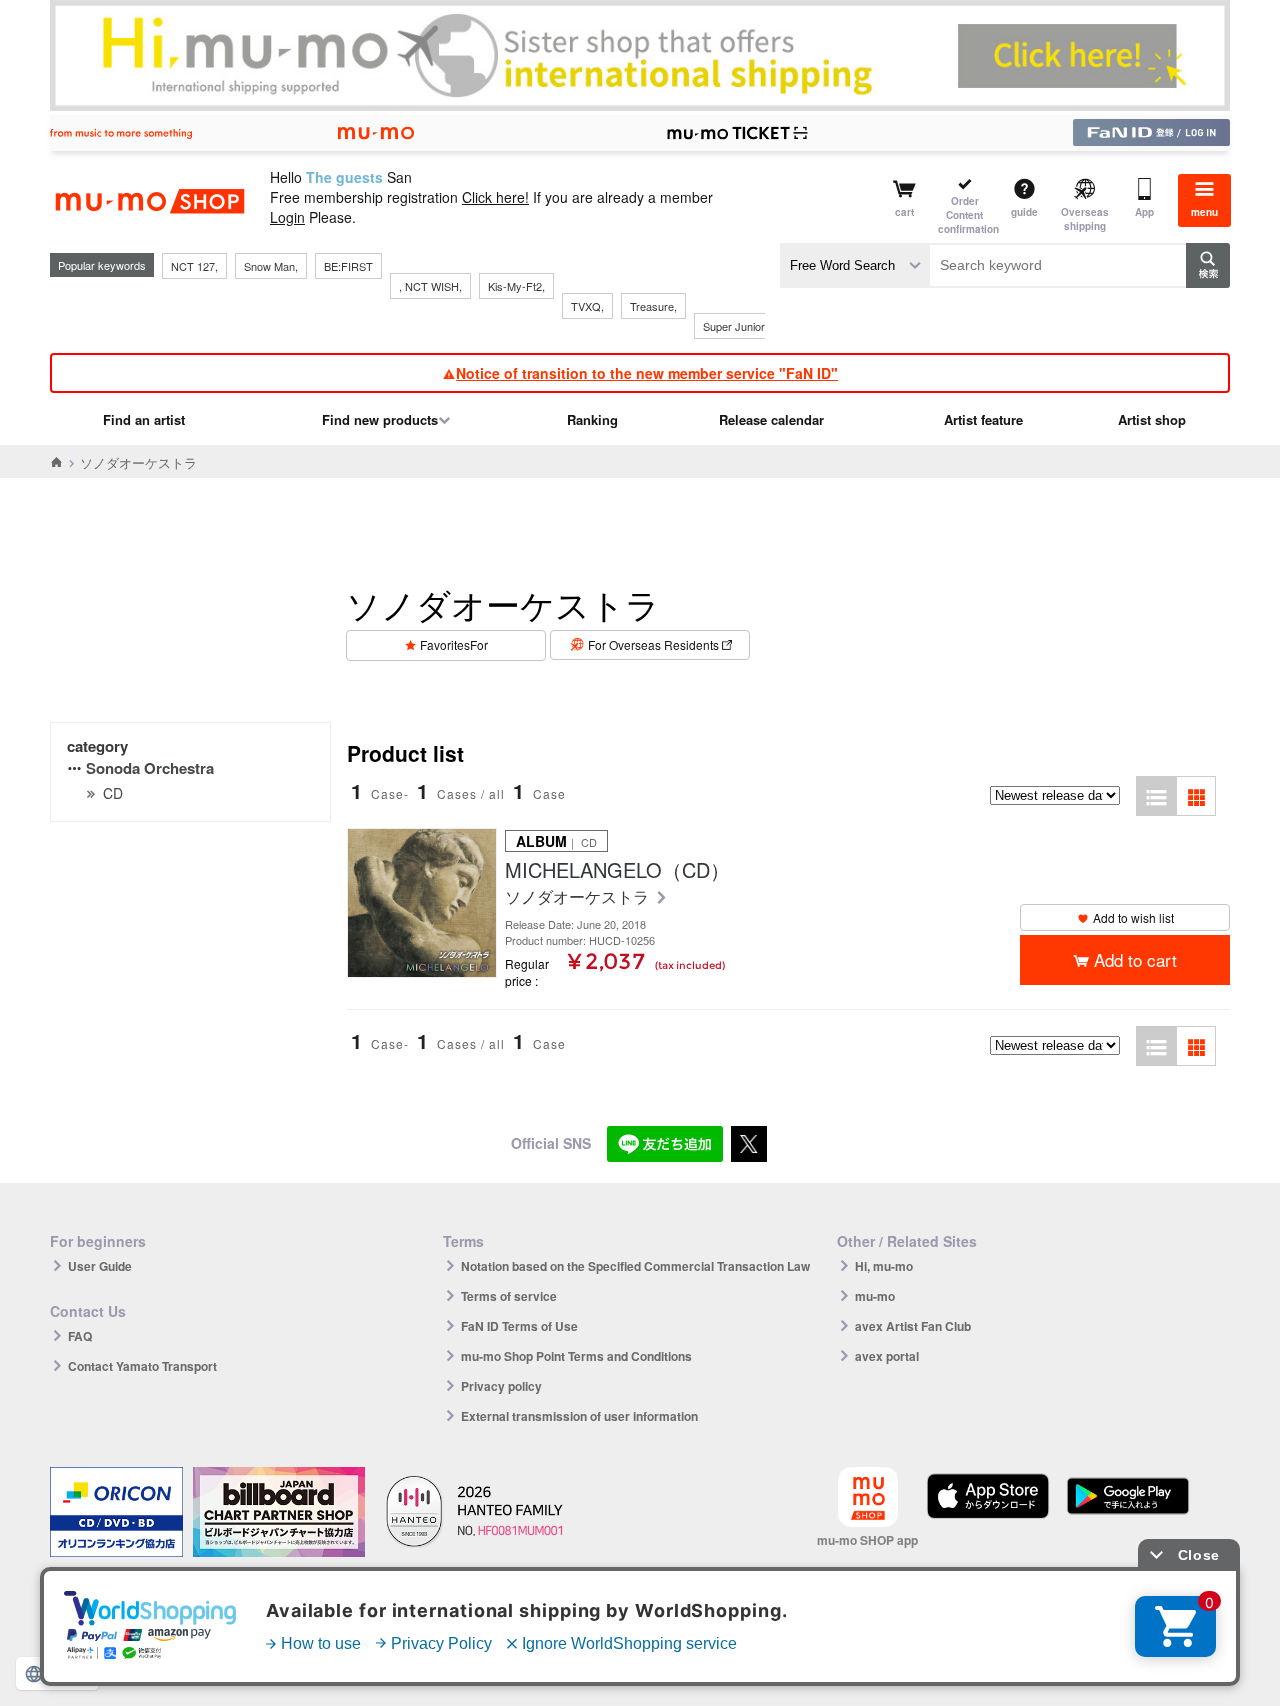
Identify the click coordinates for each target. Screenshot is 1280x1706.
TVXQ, (587, 306)
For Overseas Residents (653, 644)
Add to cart (1135, 959)
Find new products (380, 419)
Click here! (495, 197)
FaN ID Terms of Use (519, 1326)
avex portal (887, 1356)
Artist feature (983, 419)
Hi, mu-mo (884, 1266)
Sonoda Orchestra (150, 768)
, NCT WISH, (430, 286)
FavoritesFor (454, 644)
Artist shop (1152, 419)
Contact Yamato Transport (142, 1366)
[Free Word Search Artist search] (855, 265)
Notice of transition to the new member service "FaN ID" (647, 373)
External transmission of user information (579, 1416)
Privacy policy (501, 1386)
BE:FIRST (348, 266)
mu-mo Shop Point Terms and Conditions (576, 1356)
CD (113, 793)
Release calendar (771, 419)
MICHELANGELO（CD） (617, 870)
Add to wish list (1133, 917)
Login (287, 217)
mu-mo (875, 1296)
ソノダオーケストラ (579, 897)
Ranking (592, 419)
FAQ (80, 1336)
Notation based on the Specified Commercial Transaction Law (635, 1266)
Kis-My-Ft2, (516, 286)
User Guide (100, 1266)
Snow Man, (271, 266)
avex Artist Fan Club (913, 1326)
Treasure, (653, 306)
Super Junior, (735, 326)
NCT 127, (194, 266)
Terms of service (509, 1296)
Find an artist (144, 419)
